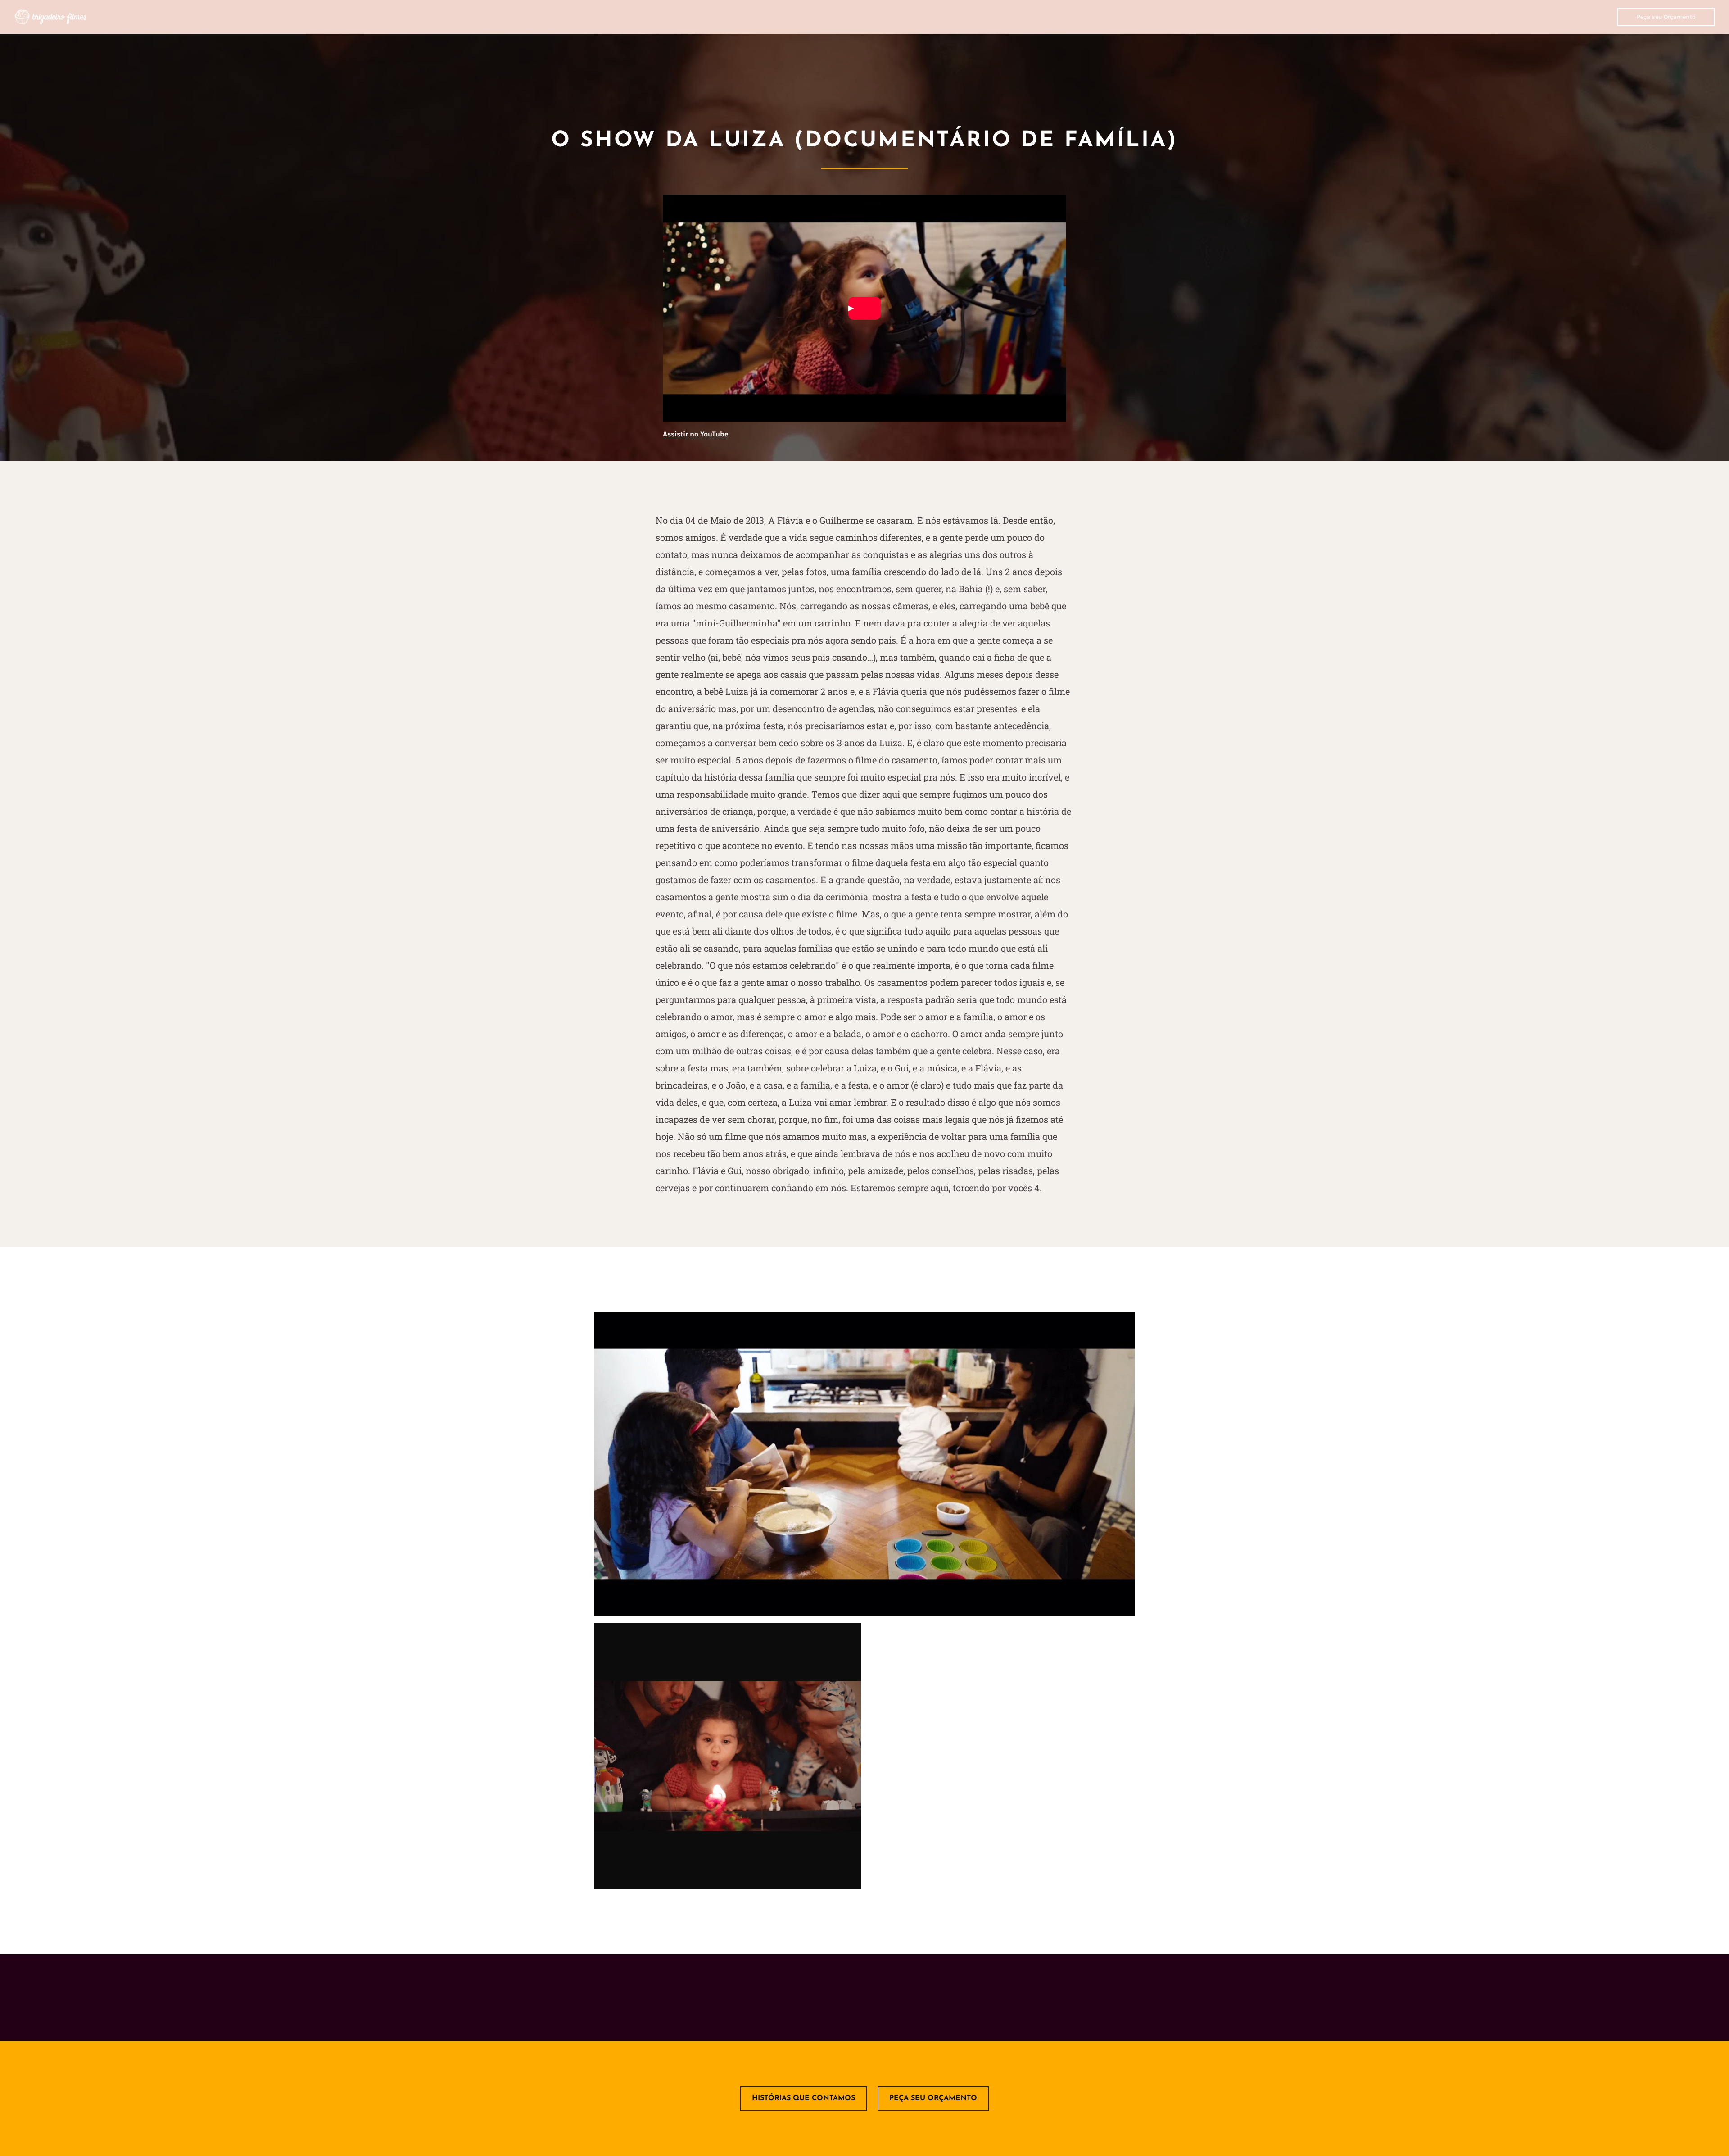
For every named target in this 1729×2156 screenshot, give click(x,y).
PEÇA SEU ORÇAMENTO (933, 2098)
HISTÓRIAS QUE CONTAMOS (803, 2098)
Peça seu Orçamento (1666, 17)
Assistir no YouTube (695, 434)
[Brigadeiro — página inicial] (50, 17)
